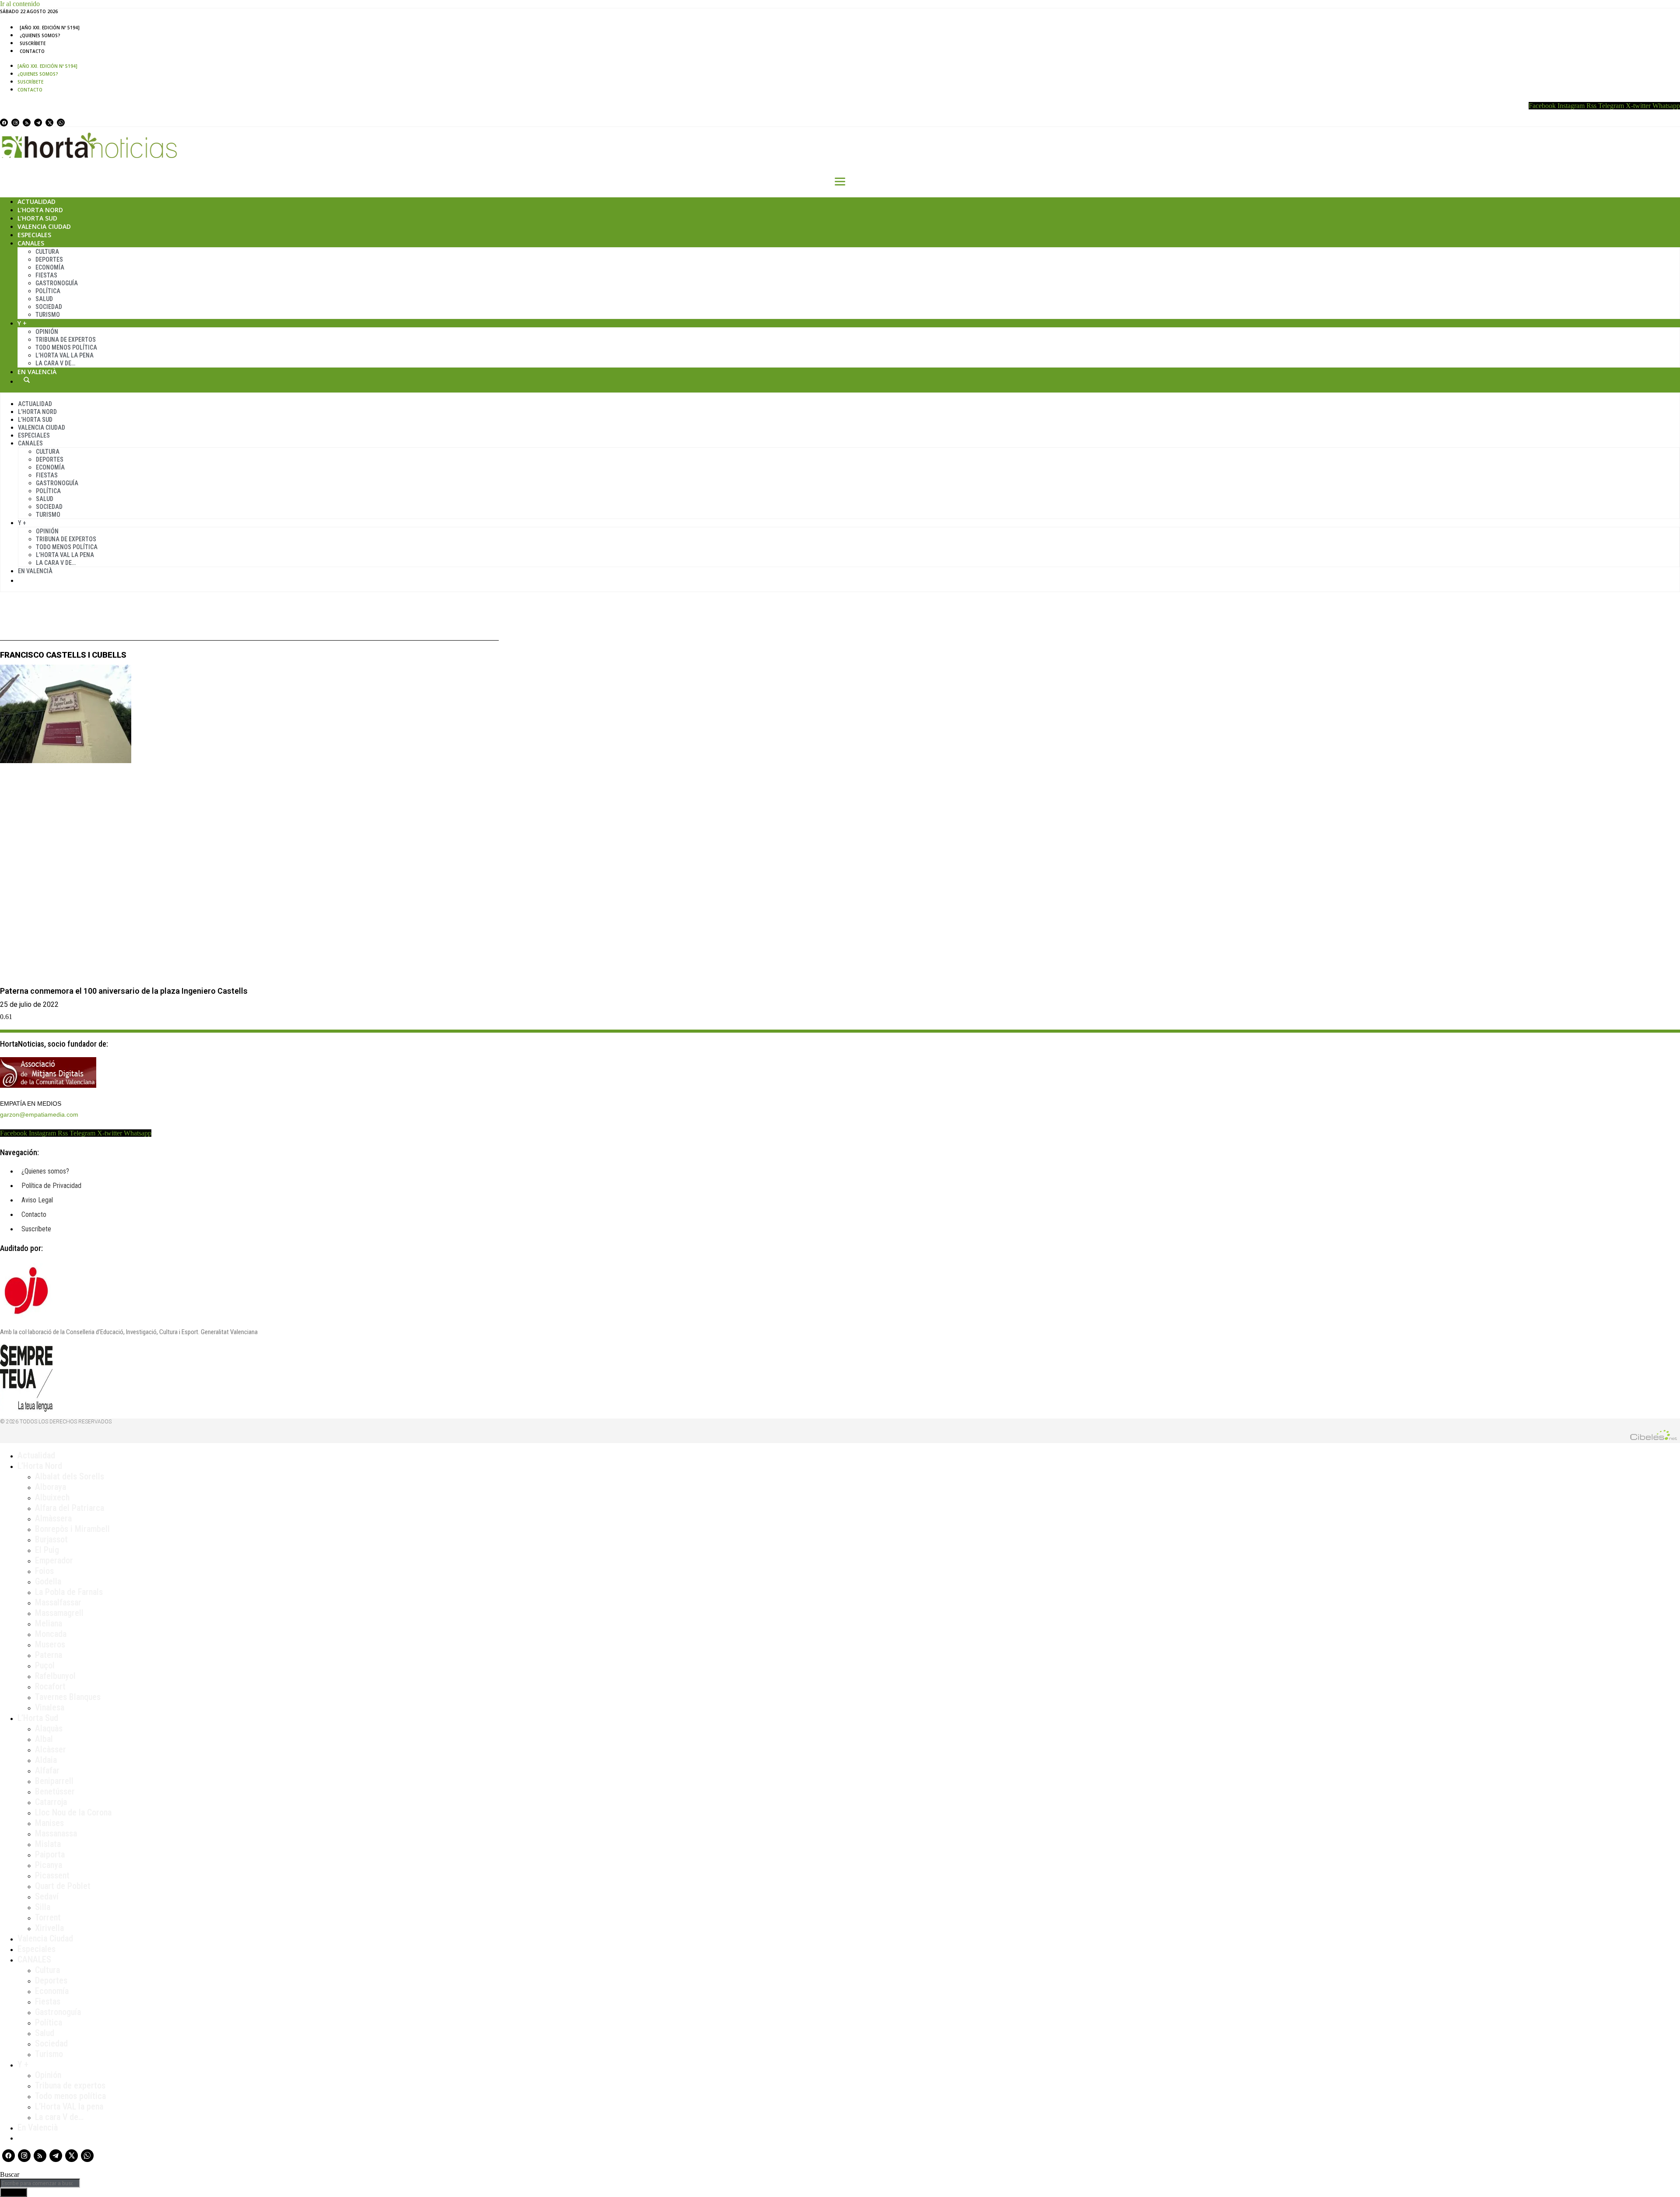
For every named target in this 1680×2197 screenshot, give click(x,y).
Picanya (49, 1865)
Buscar (27, 380)
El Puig (47, 1550)
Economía (50, 267)
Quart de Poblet (63, 1886)
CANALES (34, 1959)
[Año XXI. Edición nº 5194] (50, 28)
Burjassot (51, 1539)
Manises (49, 1823)
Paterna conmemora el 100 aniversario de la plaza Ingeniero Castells (124, 991)
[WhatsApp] (61, 123)
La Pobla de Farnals (69, 1592)
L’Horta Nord (40, 210)
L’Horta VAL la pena (69, 2106)
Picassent (52, 1875)
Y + (22, 323)
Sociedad (49, 307)
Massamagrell (59, 1613)
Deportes (49, 259)
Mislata (48, 1844)
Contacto (32, 51)
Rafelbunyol (55, 1676)
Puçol (45, 1665)
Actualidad (37, 201)
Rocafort (50, 1686)
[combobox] (40, 2183)
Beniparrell (54, 1781)
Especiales (34, 235)
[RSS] (27, 123)
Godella (48, 1581)
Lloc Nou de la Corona (73, 1812)
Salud (44, 299)
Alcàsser (51, 1749)
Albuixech (52, 1497)
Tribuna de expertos (66, 340)
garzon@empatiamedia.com (39, 1114)
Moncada (51, 1634)
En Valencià (37, 372)
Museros (50, 1644)
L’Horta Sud (37, 218)
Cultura (47, 252)
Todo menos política (66, 347)
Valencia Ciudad (44, 226)
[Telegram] (38, 123)
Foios (44, 1571)
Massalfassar (58, 1602)
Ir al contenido (20, 4)
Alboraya (51, 1487)
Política (48, 291)
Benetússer (55, 1791)
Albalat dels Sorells (70, 1476)
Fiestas (46, 275)
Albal (44, 1739)
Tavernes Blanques (68, 1697)
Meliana (49, 1623)
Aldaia (46, 1760)
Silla (43, 1907)
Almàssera (53, 1518)
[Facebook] (4, 123)
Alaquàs (49, 1728)
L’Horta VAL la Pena (65, 355)
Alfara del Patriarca (70, 1508)
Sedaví (47, 1896)
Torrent (48, 1917)
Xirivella (49, 1928)
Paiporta (50, 1854)
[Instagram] (15, 123)
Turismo (48, 315)
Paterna (49, 1655)
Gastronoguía (57, 283)
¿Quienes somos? (40, 35)
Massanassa (56, 1833)
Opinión (47, 332)
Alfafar (47, 1770)
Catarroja (51, 1802)
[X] (49, 123)
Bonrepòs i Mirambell (72, 1529)
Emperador (54, 1560)
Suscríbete (33, 43)
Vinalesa (50, 1707)
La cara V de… (55, 363)
